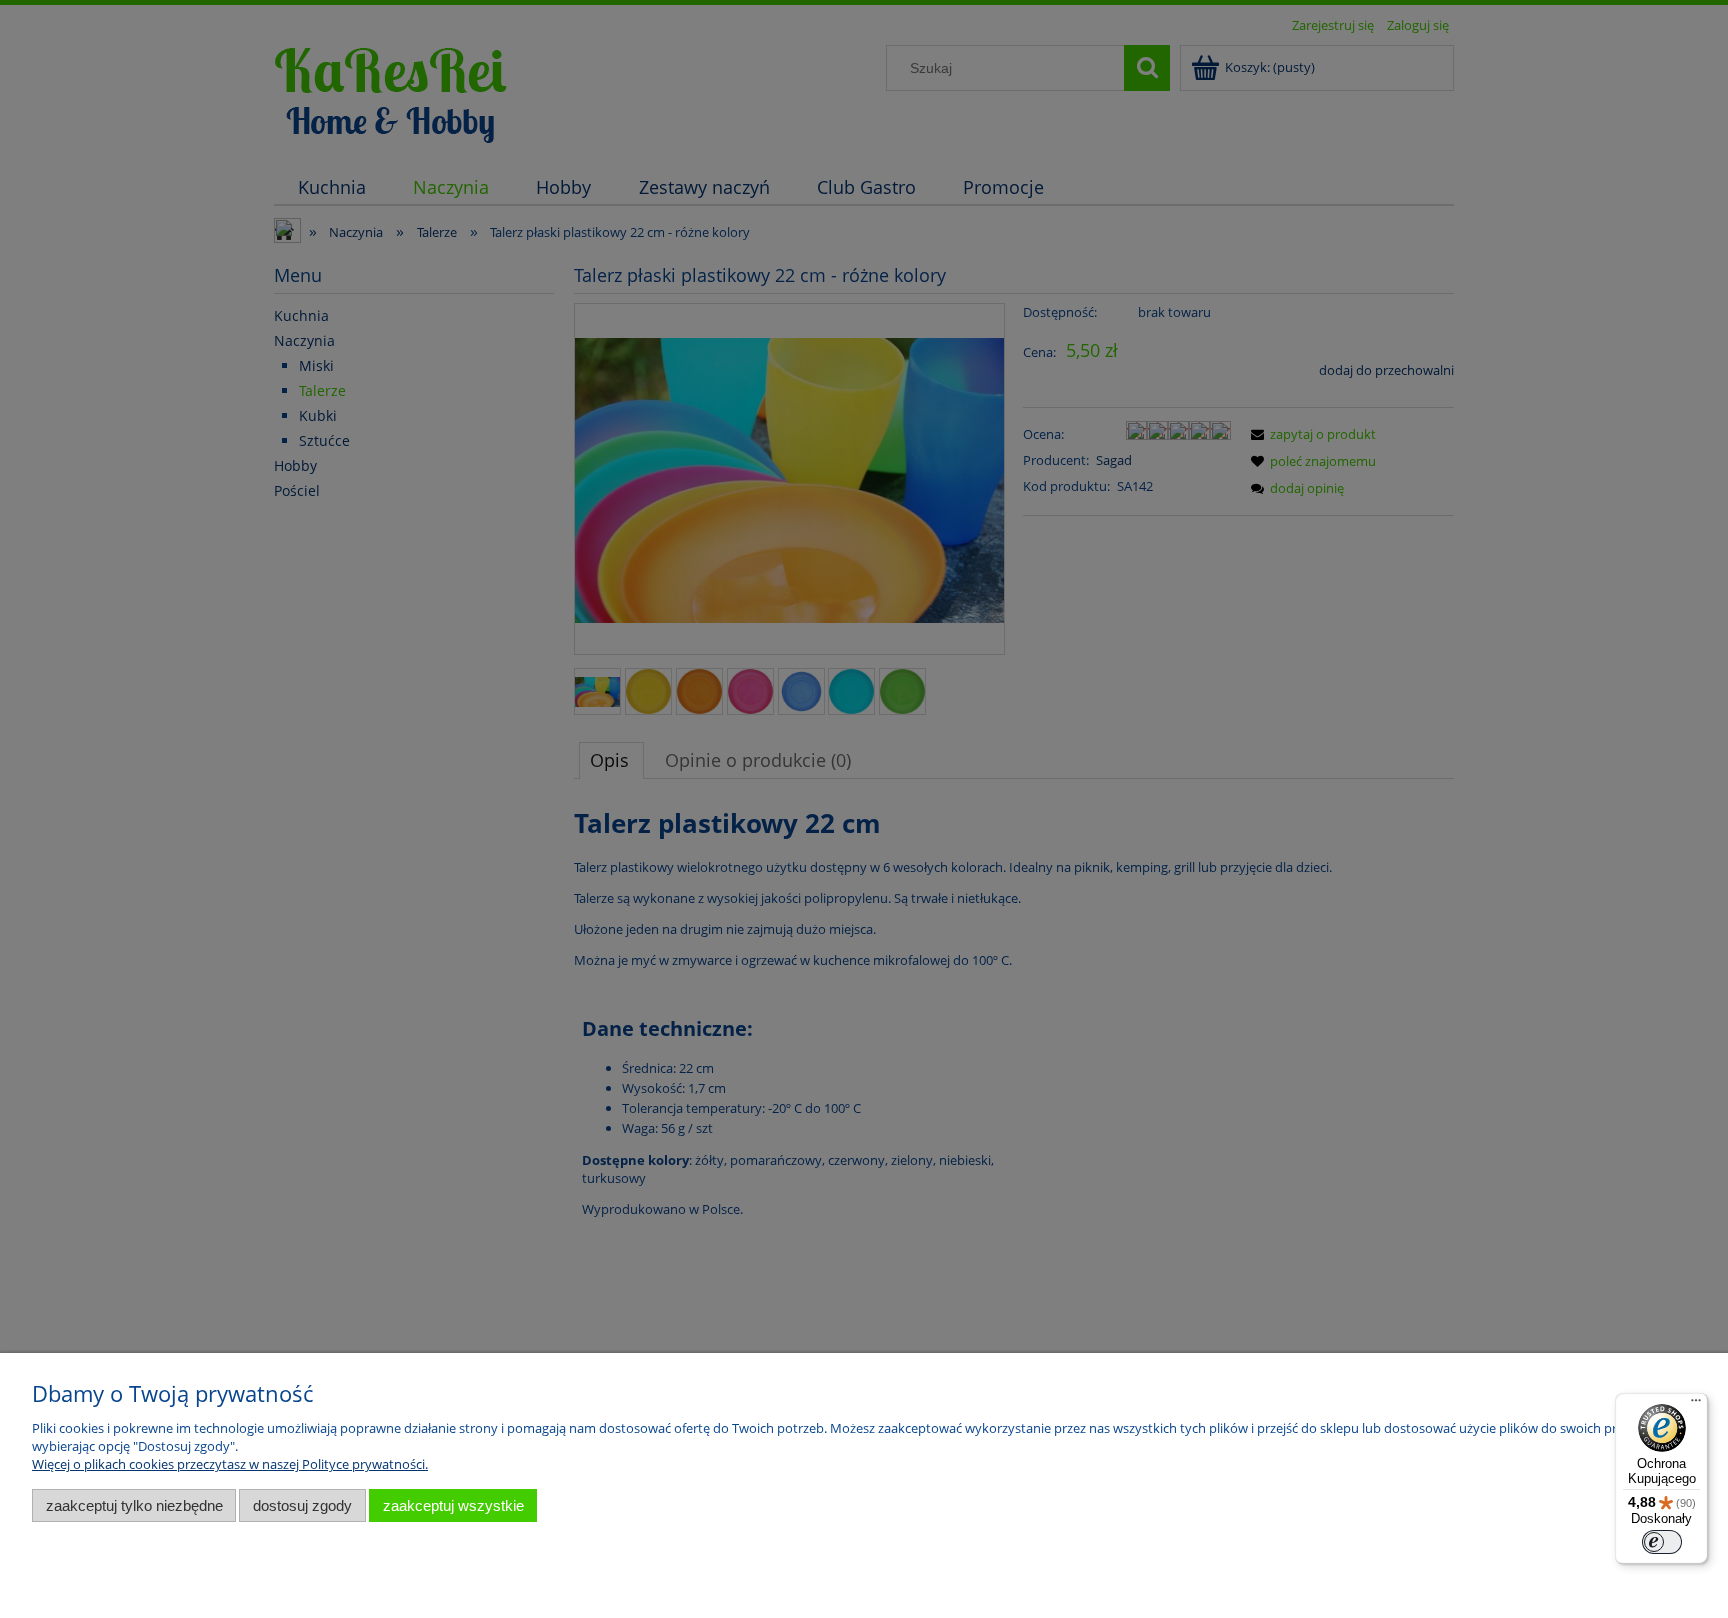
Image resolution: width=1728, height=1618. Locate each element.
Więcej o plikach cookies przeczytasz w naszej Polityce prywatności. (230, 1464)
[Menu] (1696, 1405)
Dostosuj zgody (302, 1505)
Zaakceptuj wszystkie (453, 1505)
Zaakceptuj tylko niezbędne (134, 1505)
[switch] (1662, 1542)
